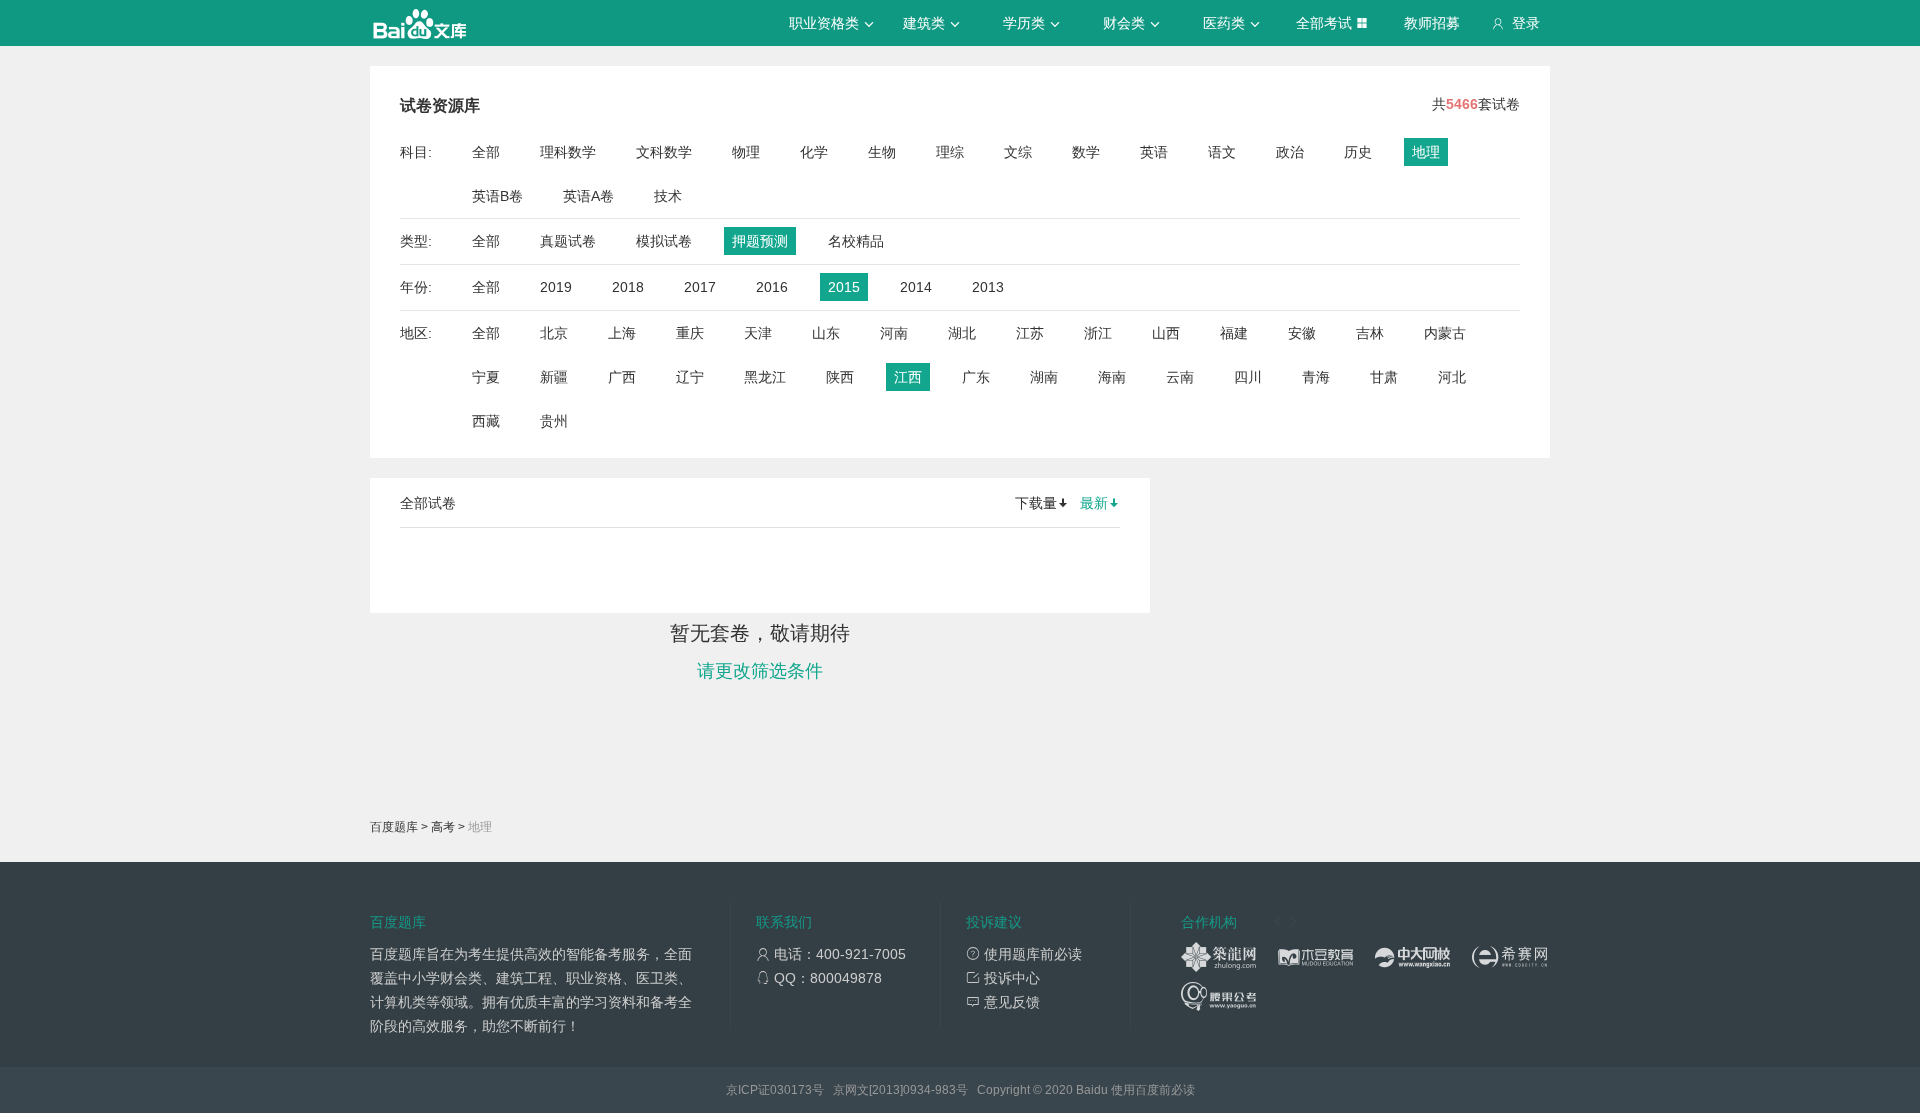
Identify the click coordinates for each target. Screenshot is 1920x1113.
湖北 (962, 333)
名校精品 (856, 241)
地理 (1426, 152)
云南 (1180, 377)
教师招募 (1432, 23)
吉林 (1370, 333)
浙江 (1098, 333)
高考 (443, 827)
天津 (758, 333)
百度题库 (394, 827)
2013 (988, 287)
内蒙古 (1445, 333)
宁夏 (486, 377)
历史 (1358, 152)
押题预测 (760, 241)
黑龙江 (765, 377)
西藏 (486, 421)
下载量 (1036, 503)
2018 (628, 287)
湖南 (1044, 377)
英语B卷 (497, 196)
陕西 (840, 377)
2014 (916, 287)
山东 (826, 333)
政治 (1290, 152)
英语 (1154, 152)
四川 (1248, 377)
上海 (622, 333)
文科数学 (664, 152)
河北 (1452, 377)
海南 (1112, 377)
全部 (486, 152)
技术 (668, 196)
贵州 (554, 421)
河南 (894, 333)
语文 (1222, 152)
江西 (908, 377)
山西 (1166, 333)
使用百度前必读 (1153, 1090)
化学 (814, 152)
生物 (882, 152)
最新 (1094, 503)
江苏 (1030, 333)
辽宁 (690, 377)
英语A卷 (588, 196)
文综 (1018, 152)
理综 (950, 152)
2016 (772, 287)
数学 (1086, 152)
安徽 (1302, 333)
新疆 (554, 377)
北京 (554, 333)
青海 (1316, 377)
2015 (844, 287)
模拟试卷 (664, 241)
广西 (622, 377)
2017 (700, 287)
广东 (976, 377)
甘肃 (1384, 377)
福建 (1234, 333)
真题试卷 (568, 241)
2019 (556, 287)
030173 (791, 1090)
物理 (746, 152)
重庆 (690, 333)
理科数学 (568, 152)
